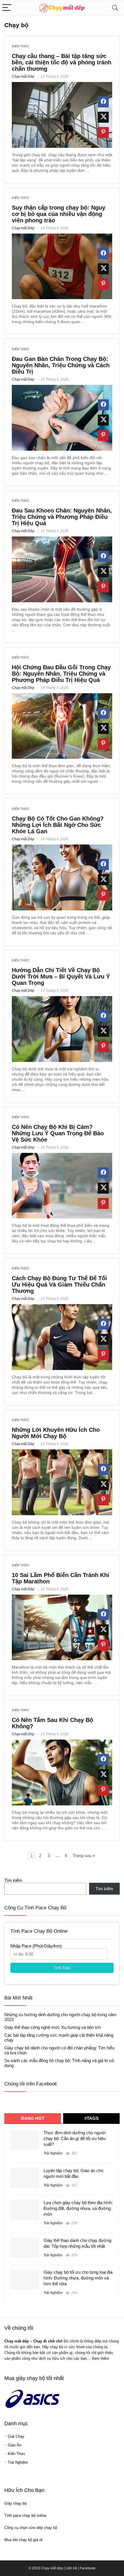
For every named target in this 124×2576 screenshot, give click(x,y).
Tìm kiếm (13, 1880)
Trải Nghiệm (53, 2153)
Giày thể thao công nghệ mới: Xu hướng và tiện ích (52, 2027)
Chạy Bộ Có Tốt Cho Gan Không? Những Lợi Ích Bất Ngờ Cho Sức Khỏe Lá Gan (58, 825)
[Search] (115, 8)
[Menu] (7, 8)
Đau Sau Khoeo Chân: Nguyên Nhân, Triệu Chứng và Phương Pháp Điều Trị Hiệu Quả (62, 517)
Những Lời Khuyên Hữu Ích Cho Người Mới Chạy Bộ (56, 1433)
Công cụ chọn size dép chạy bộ (31, 2528)
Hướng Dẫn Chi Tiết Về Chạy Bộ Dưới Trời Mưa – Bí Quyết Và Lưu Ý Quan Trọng (61, 976)
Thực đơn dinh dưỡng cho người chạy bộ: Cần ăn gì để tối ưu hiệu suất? (75, 2138)
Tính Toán (62, 1968)
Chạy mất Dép (23, 77)
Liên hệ (71, 2568)
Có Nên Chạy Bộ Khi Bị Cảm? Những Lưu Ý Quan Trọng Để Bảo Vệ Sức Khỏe (58, 1133)
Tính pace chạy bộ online (25, 2516)
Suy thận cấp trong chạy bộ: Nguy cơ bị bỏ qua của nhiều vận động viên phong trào (59, 214)
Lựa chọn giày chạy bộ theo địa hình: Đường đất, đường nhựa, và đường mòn (78, 2208)
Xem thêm (100, 2358)
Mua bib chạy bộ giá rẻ (23, 2540)
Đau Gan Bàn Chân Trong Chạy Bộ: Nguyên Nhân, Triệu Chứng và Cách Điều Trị (61, 365)
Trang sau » (84, 1855)
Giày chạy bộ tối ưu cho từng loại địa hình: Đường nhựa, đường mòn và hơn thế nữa (78, 2278)
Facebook (88, 2568)
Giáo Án (15, 2445)
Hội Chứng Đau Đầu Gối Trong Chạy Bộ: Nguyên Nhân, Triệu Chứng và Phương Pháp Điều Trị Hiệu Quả (61, 674)
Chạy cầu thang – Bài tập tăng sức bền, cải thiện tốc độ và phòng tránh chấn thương (62, 62)
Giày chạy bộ (15, 2503)
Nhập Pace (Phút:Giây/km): (36, 1946)
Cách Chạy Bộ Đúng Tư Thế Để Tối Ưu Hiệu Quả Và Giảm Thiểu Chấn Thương (59, 1285)
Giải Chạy (16, 2436)
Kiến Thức (21, 46)
